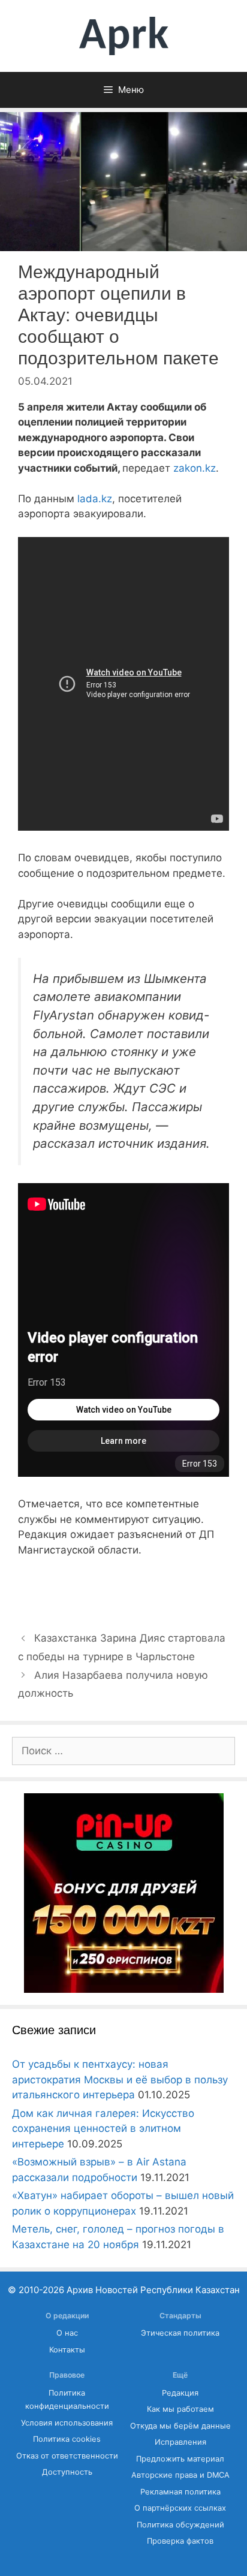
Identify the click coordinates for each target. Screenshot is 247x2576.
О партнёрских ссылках (180, 2508)
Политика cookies (67, 2439)
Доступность (67, 2472)
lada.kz (95, 499)
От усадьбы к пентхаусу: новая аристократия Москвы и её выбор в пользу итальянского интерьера (120, 2079)
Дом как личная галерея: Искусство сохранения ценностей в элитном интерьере (103, 2129)
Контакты (67, 2350)
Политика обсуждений (180, 2525)
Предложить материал (180, 2459)
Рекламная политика (180, 2492)
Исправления (180, 2442)
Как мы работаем (180, 2409)
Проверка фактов (180, 2541)
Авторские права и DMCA (180, 2475)
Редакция (180, 2393)
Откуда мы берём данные (180, 2426)
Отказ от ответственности (67, 2456)
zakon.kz (195, 468)
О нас (67, 2333)
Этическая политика (180, 2333)
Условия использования (67, 2423)
